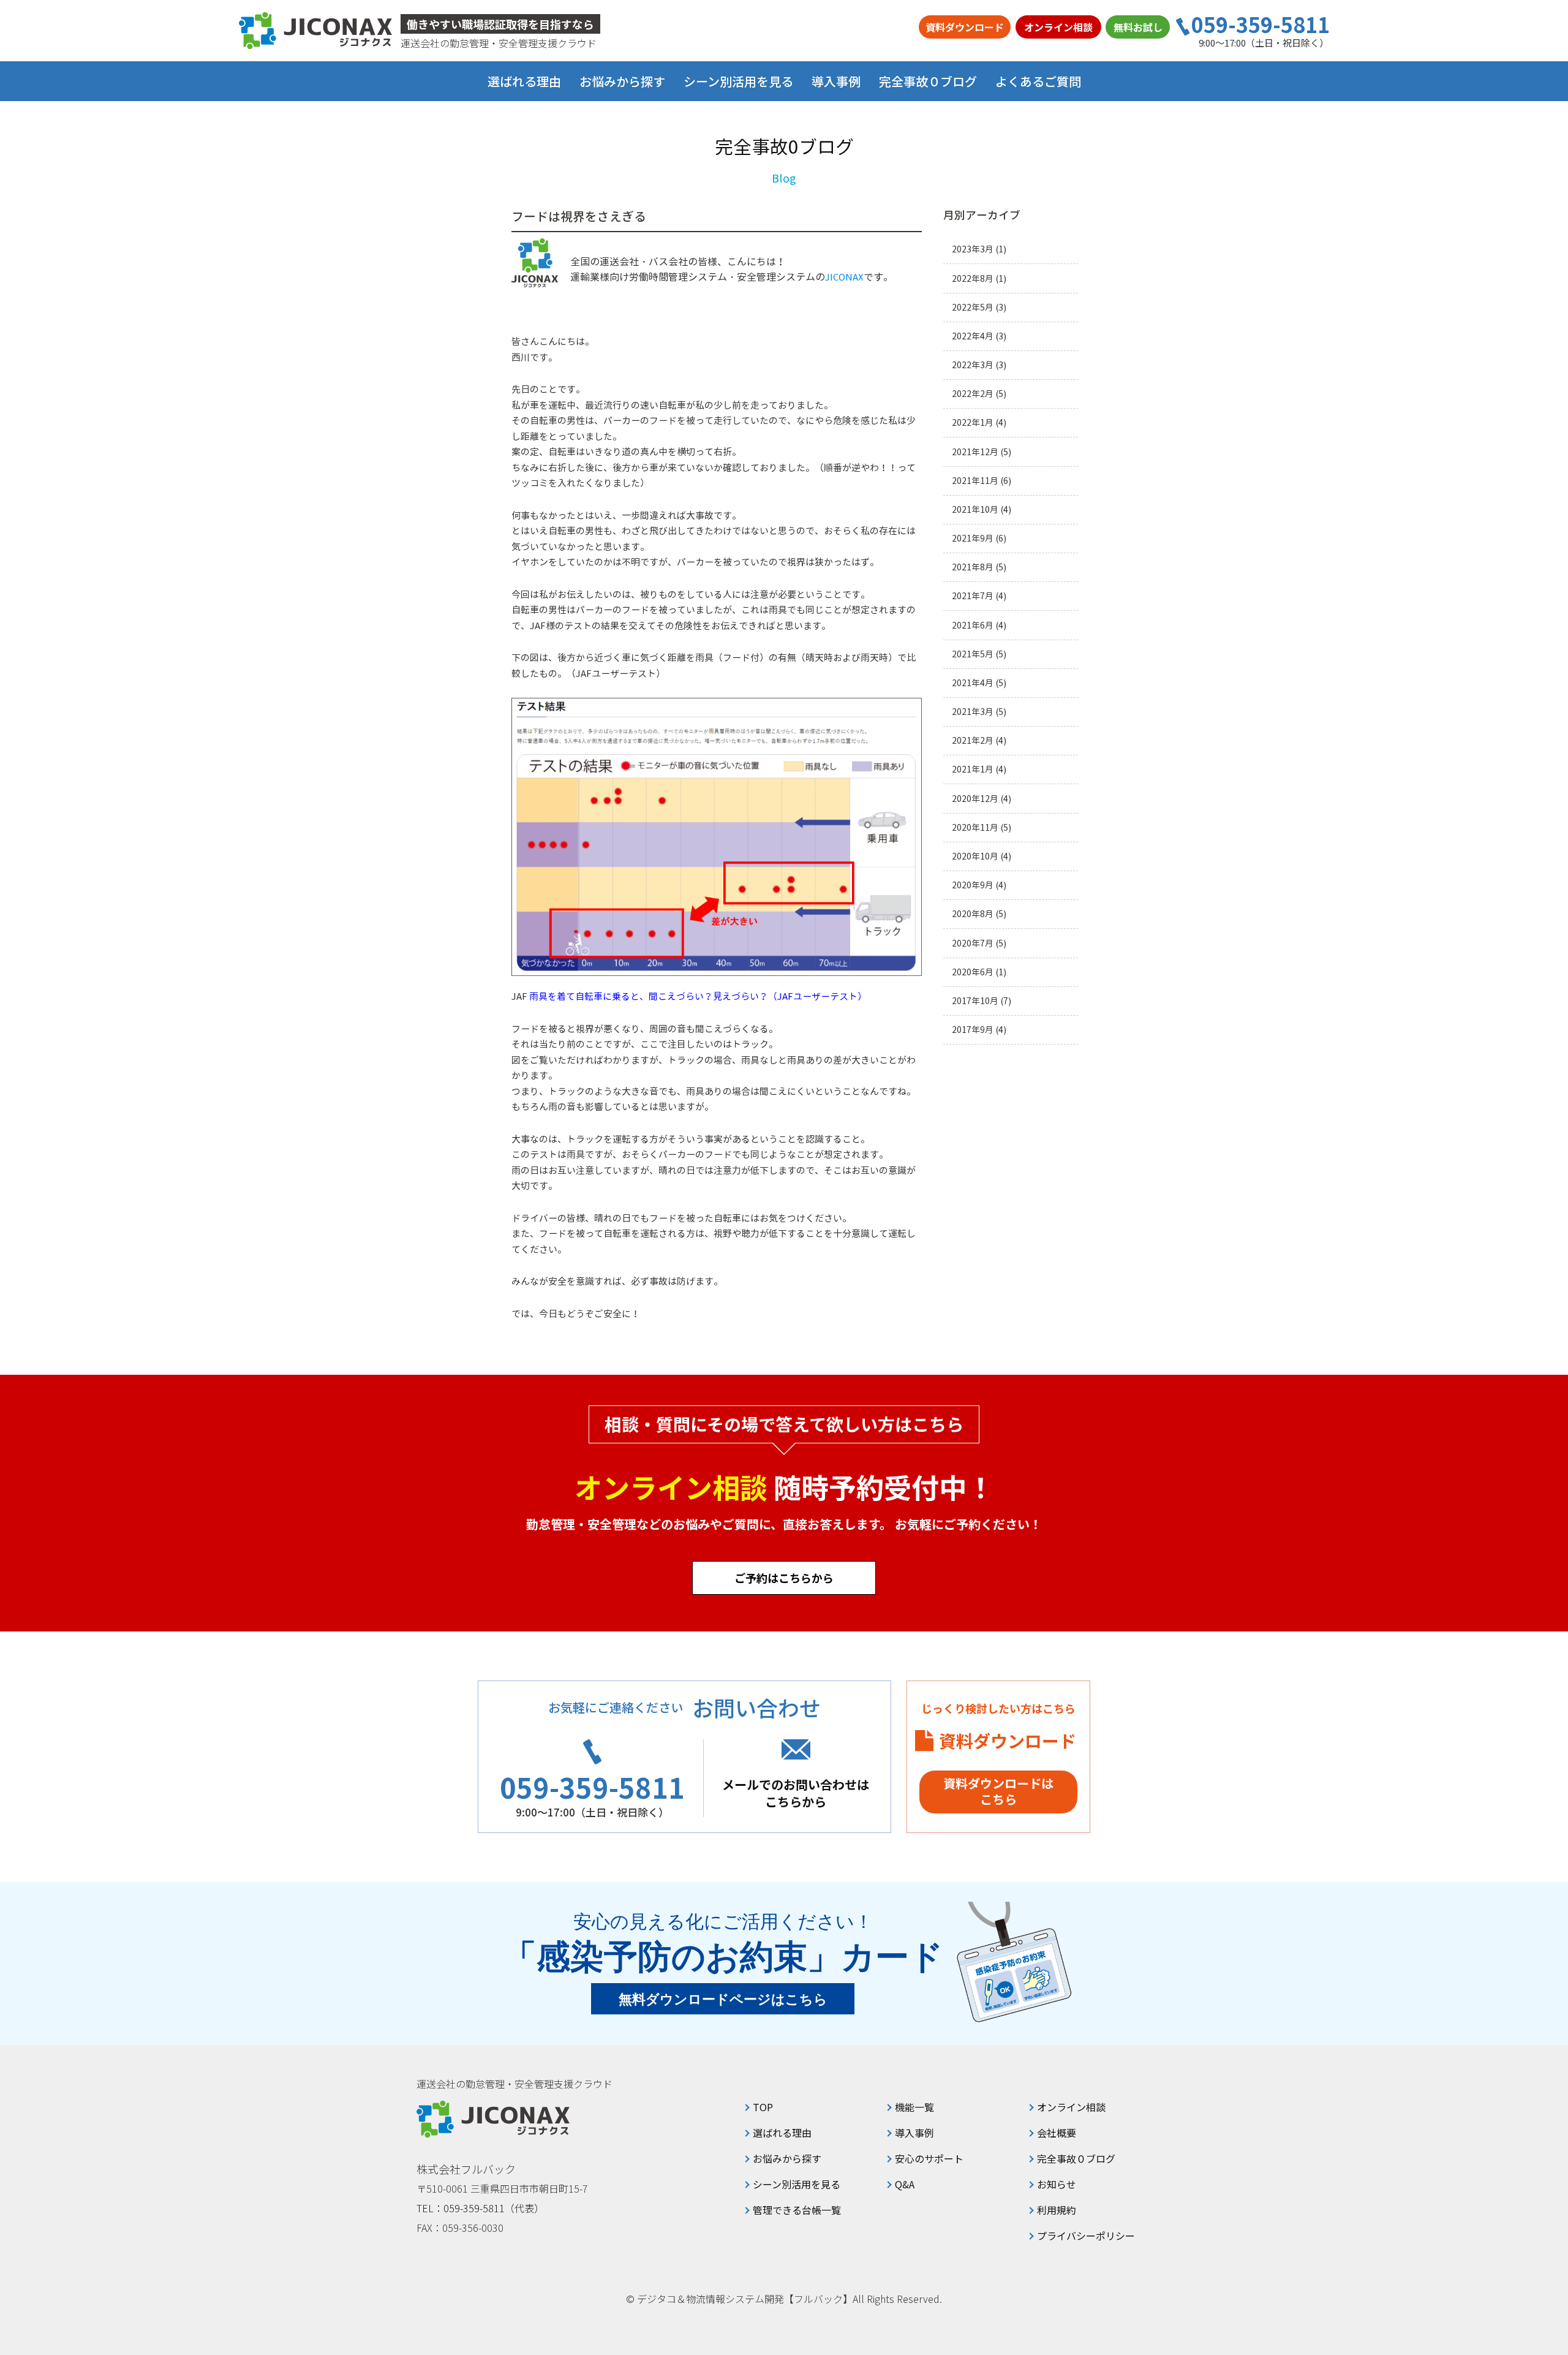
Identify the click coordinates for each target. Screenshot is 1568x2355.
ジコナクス (315, 31)
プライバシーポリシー (1086, 2236)
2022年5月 (973, 307)
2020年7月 (973, 943)
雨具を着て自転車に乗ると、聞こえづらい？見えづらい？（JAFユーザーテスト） (698, 996)
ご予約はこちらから (784, 1578)
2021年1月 (973, 769)
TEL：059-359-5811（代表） (480, 2208)
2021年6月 (973, 625)
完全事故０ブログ (928, 81)
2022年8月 (973, 278)
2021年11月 (975, 481)
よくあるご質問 (1038, 81)
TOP (763, 2107)
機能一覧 (914, 2107)
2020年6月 (973, 972)
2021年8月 (973, 567)
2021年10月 (975, 509)
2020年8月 (973, 914)
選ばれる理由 (524, 81)
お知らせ (1057, 2184)
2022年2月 (973, 394)
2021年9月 (973, 538)
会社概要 (1057, 2133)
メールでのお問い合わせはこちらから (796, 1793)
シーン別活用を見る (797, 2184)
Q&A (905, 2184)
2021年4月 (973, 683)
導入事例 (836, 81)
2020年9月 (973, 885)
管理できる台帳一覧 (797, 2210)
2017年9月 (973, 1030)
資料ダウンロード (965, 27)
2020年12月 (975, 799)
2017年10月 (975, 1001)
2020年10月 (975, 856)
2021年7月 (973, 596)
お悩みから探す (787, 2158)
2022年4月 (973, 336)
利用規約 (1057, 2210)
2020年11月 (975, 827)
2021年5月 (973, 654)
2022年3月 (973, 365)
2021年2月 (973, 740)
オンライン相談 (1058, 27)
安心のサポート (929, 2158)
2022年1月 (973, 422)
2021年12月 (975, 452)
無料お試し (1138, 27)
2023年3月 (973, 249)
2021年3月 (973, 712)
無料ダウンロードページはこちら (723, 1999)
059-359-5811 (1261, 25)
